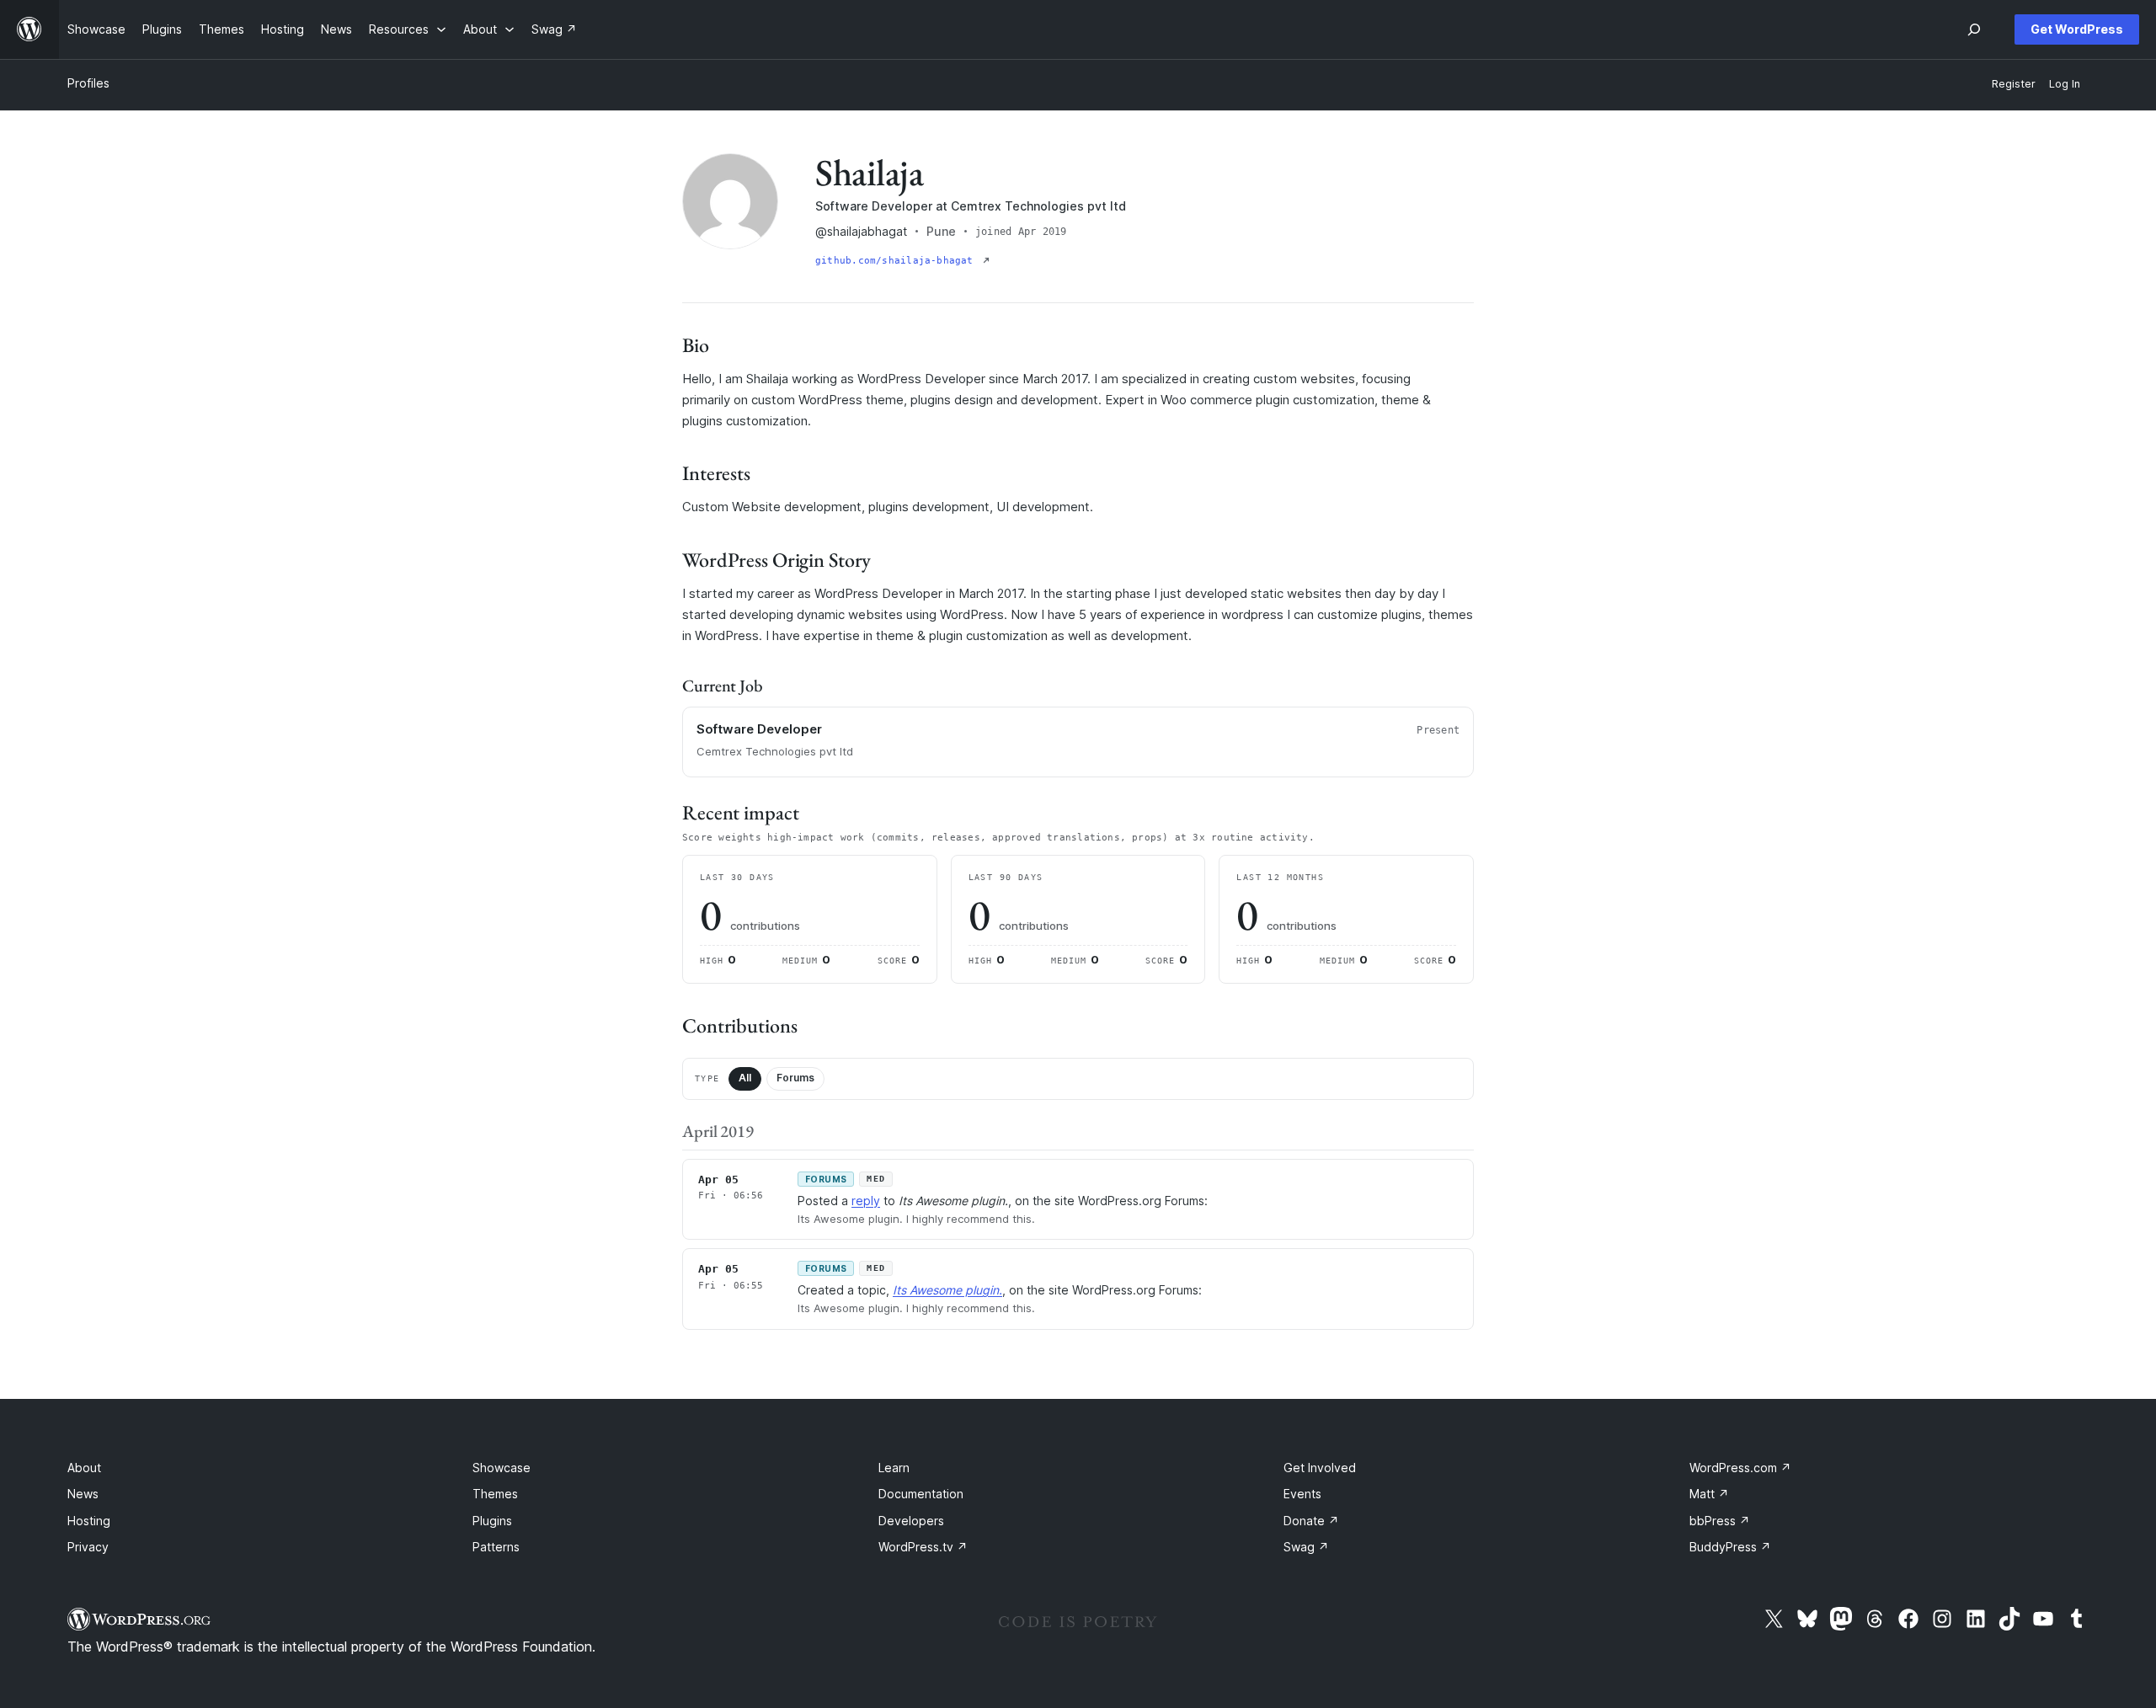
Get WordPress (2077, 29)
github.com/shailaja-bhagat (897, 261)
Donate (1311, 1521)
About (84, 1468)
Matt (1709, 1494)
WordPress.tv (923, 1547)
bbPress (1720, 1521)
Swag (1306, 1547)
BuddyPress (1730, 1547)
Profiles (88, 83)
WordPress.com (1740, 1468)
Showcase (502, 1468)
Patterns (496, 1547)
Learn (894, 1468)
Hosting (89, 1521)
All (745, 1078)
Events (1302, 1494)
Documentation (921, 1494)
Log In (2065, 84)
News (83, 1494)
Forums (795, 1078)
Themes (495, 1494)
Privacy (88, 1547)
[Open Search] (1974, 29)
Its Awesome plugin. (947, 1290)
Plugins (492, 1521)
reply (866, 1201)
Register (2014, 84)
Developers (911, 1521)
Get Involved (1320, 1468)
